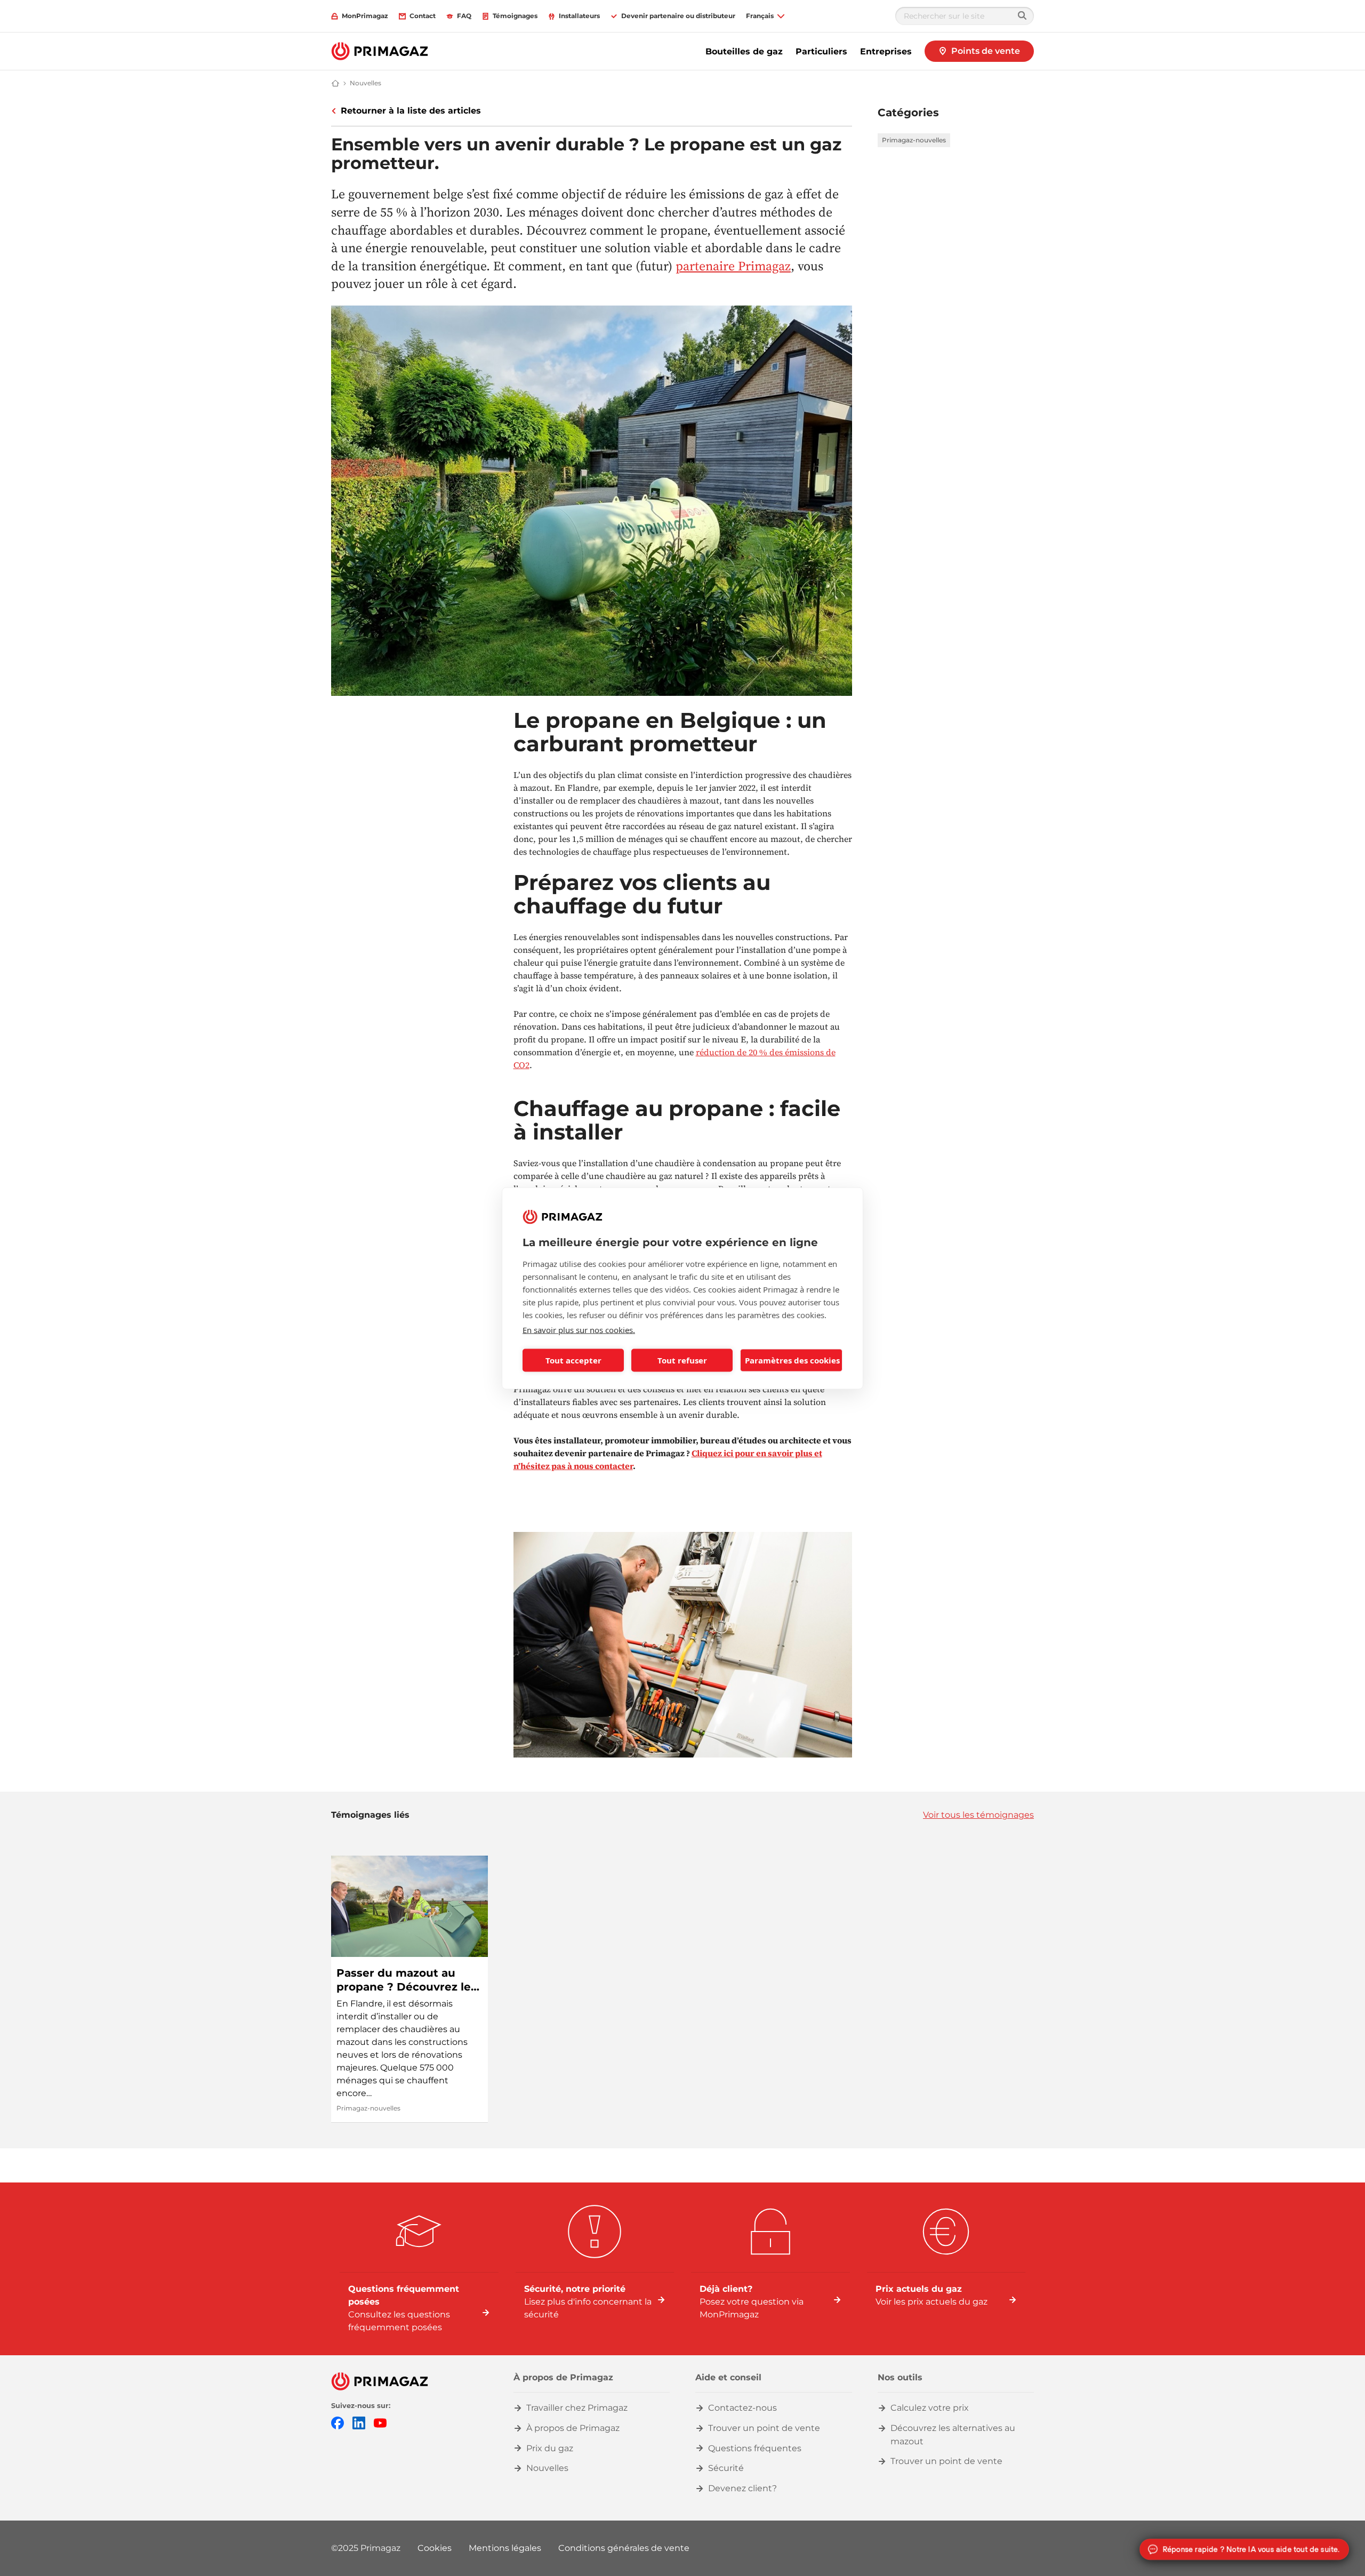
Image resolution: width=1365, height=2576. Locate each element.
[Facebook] (338, 2422)
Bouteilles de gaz (744, 51)
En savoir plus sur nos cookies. (579, 1329)
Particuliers (821, 51)
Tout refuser (682, 1360)
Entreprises (886, 51)
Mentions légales (505, 2548)
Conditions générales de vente (624, 2548)
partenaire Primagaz (733, 266)
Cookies (435, 2548)
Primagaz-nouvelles (914, 140)
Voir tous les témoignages (978, 1815)
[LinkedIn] (359, 2422)
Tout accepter (573, 1360)
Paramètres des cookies (792, 1360)
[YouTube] (380, 2422)
